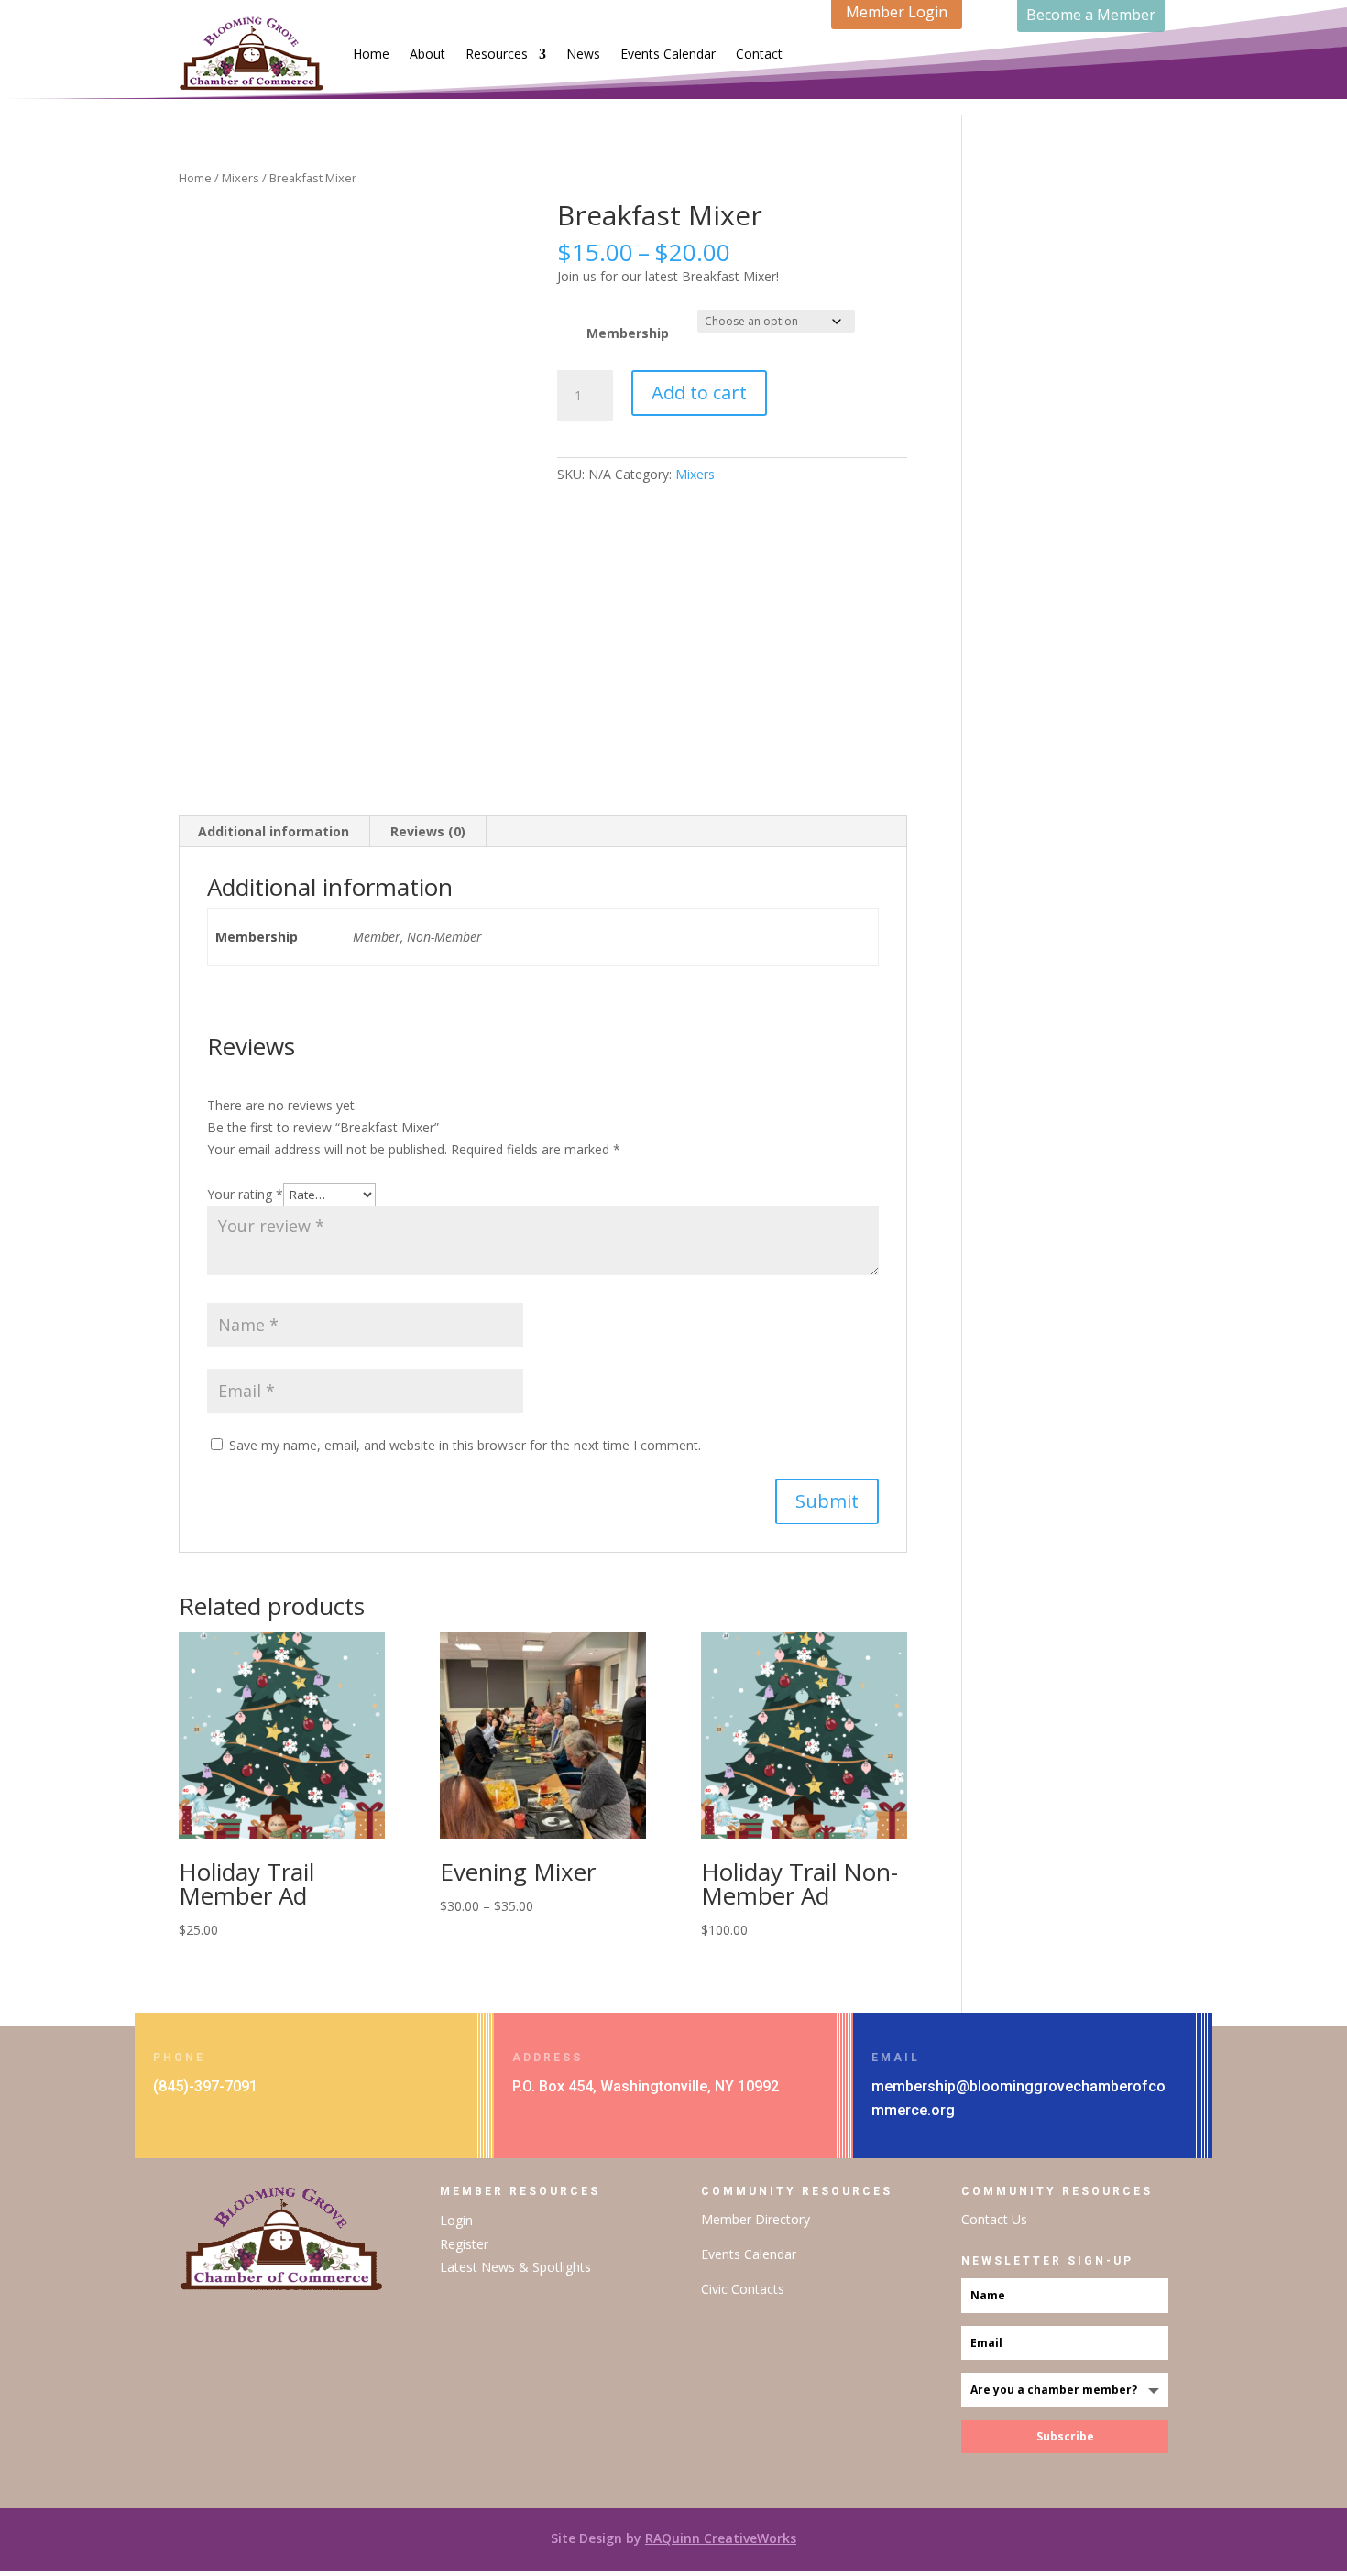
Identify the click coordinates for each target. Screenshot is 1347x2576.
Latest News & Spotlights (515, 2267)
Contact (759, 54)
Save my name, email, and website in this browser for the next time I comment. (465, 1445)
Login (456, 2220)
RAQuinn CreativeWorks (721, 2538)
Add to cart (699, 393)
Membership (628, 333)
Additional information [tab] (274, 831)
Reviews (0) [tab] (428, 831)
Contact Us (994, 2219)
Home (371, 54)
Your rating (245, 1194)
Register (464, 2244)
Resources (497, 54)
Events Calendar (668, 54)
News (583, 54)
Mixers (241, 178)
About (427, 54)
